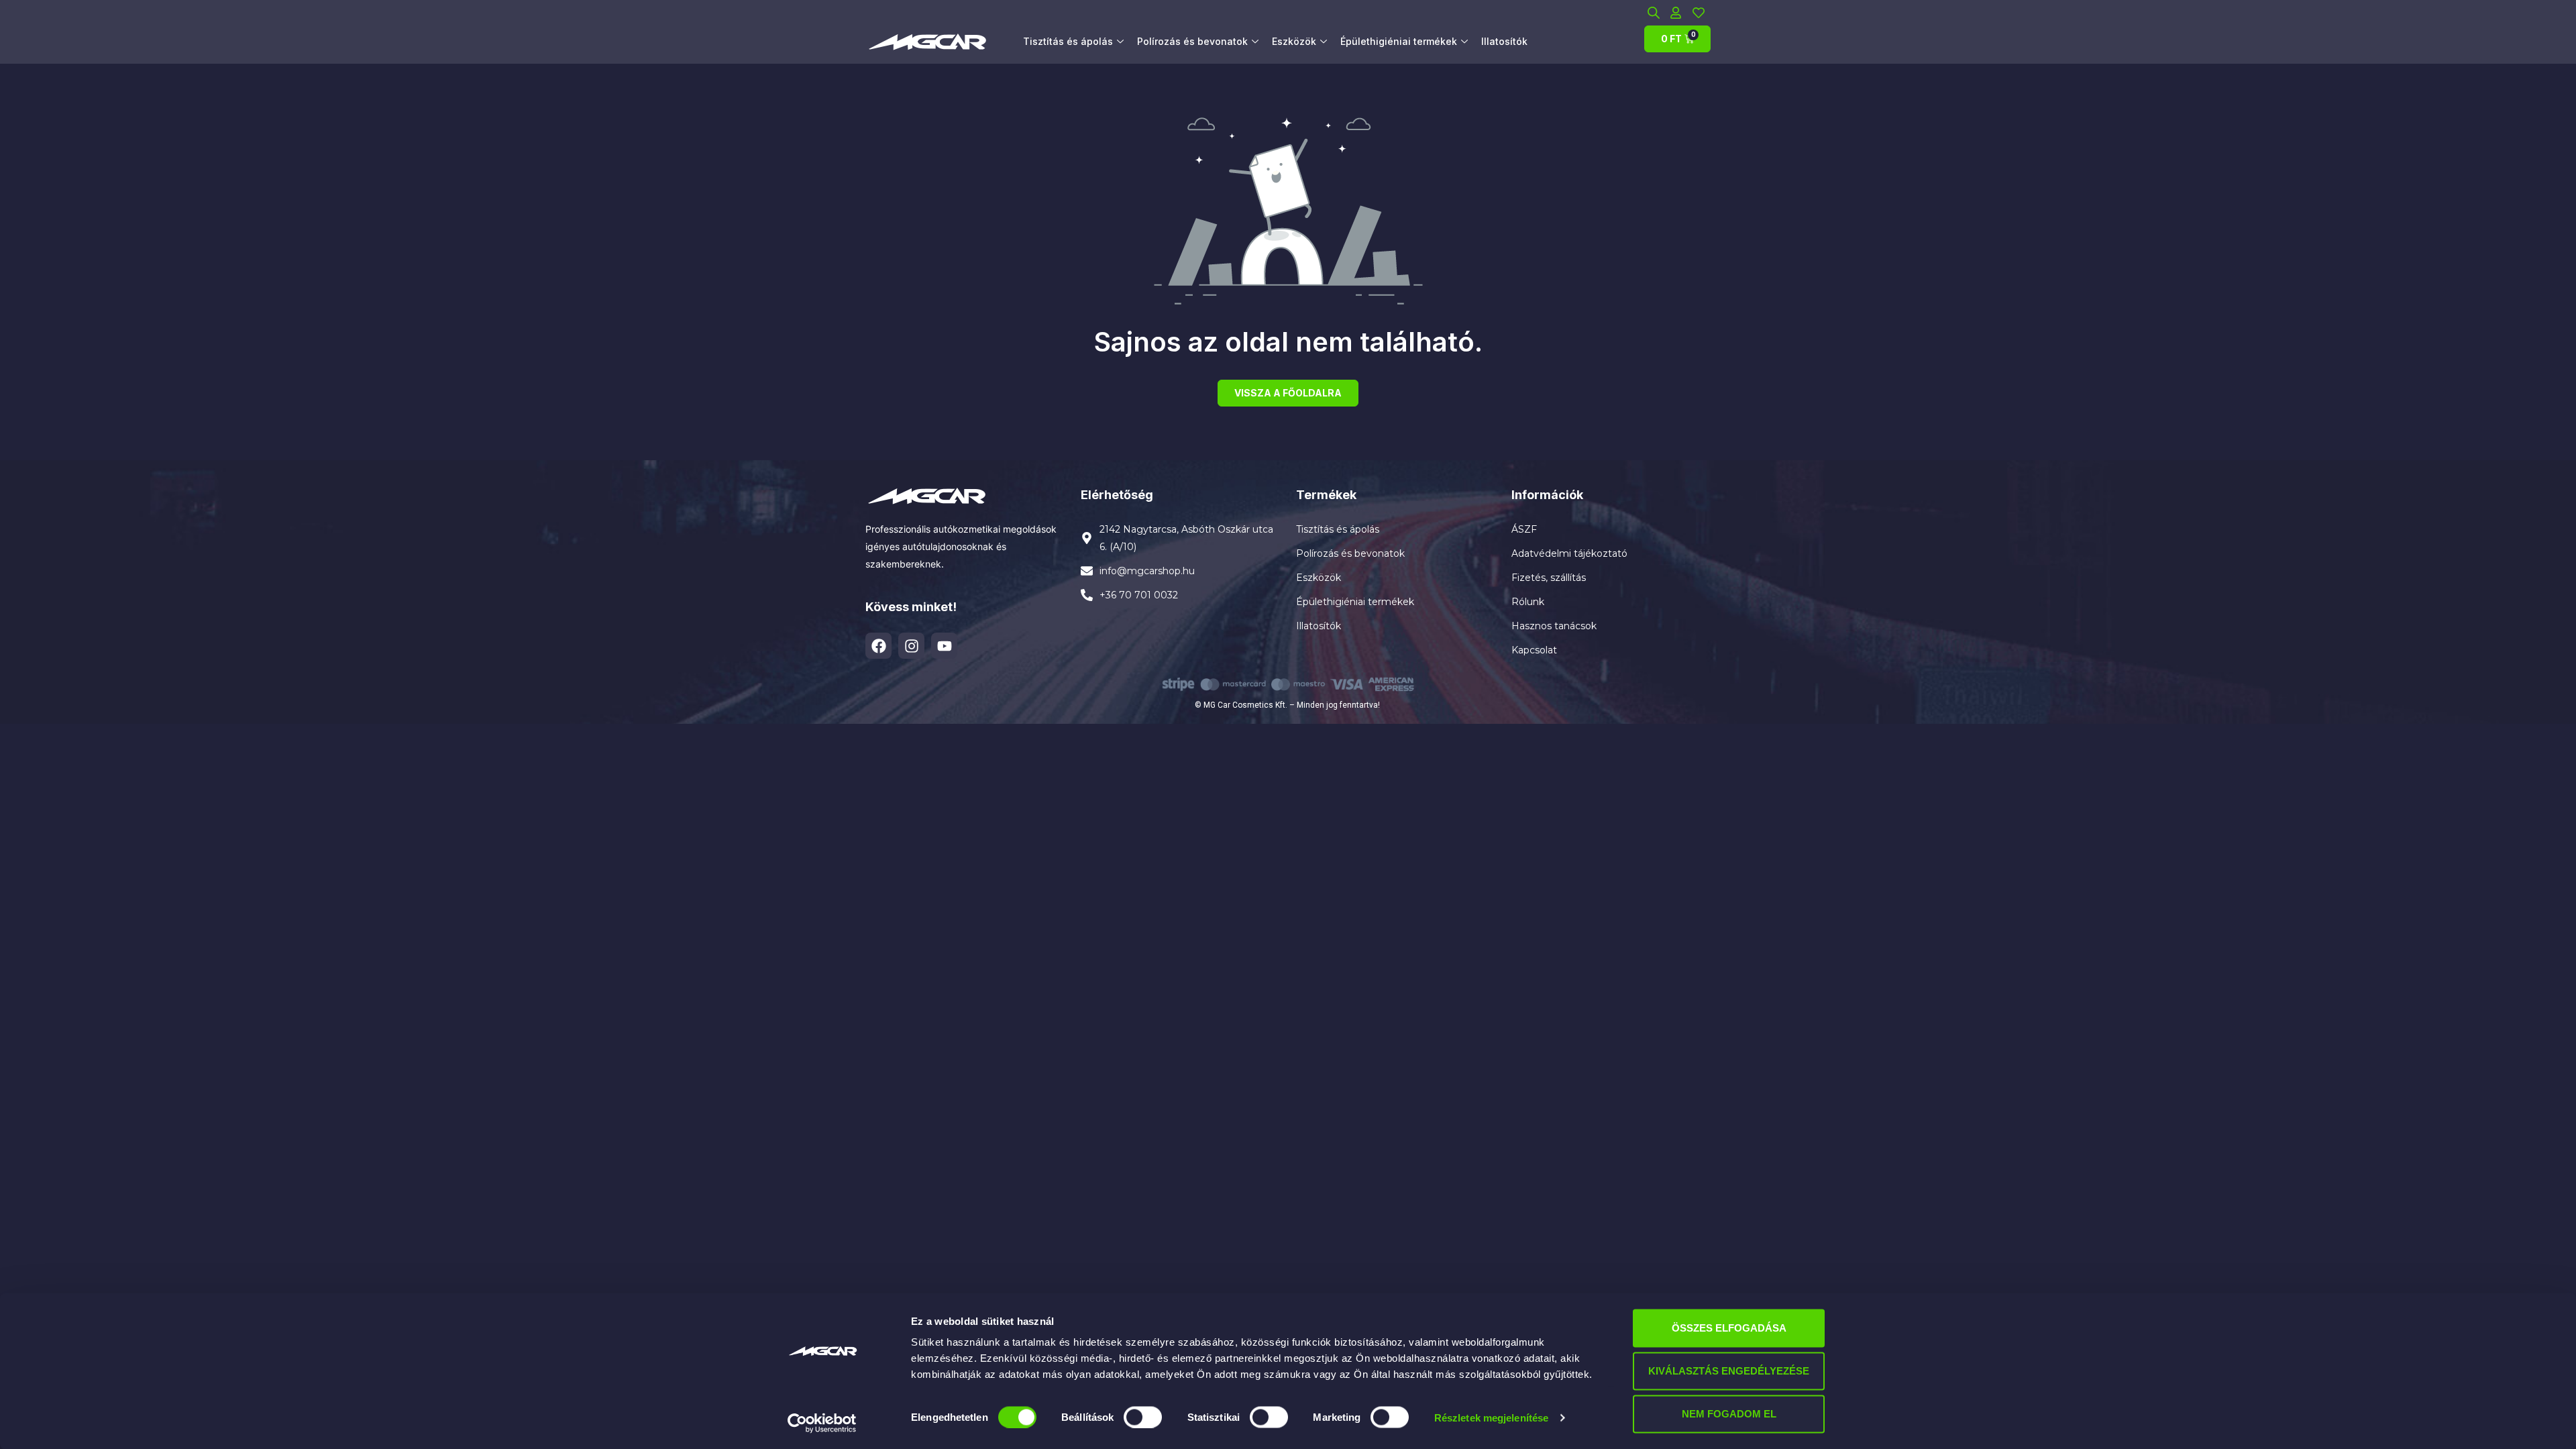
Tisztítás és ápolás (1068, 41)
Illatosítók (1504, 41)
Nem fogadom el (1729, 1414)
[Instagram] (911, 646)
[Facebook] (878, 646)
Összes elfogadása (1729, 1328)
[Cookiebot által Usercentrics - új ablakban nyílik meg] (822, 1423)
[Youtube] (944, 646)
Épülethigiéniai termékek (1399, 41)
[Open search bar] (1654, 12)
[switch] (1143, 1417)
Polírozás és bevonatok (1192, 41)
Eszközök (1294, 41)
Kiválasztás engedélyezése (1729, 1371)
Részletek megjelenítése (1491, 1417)
